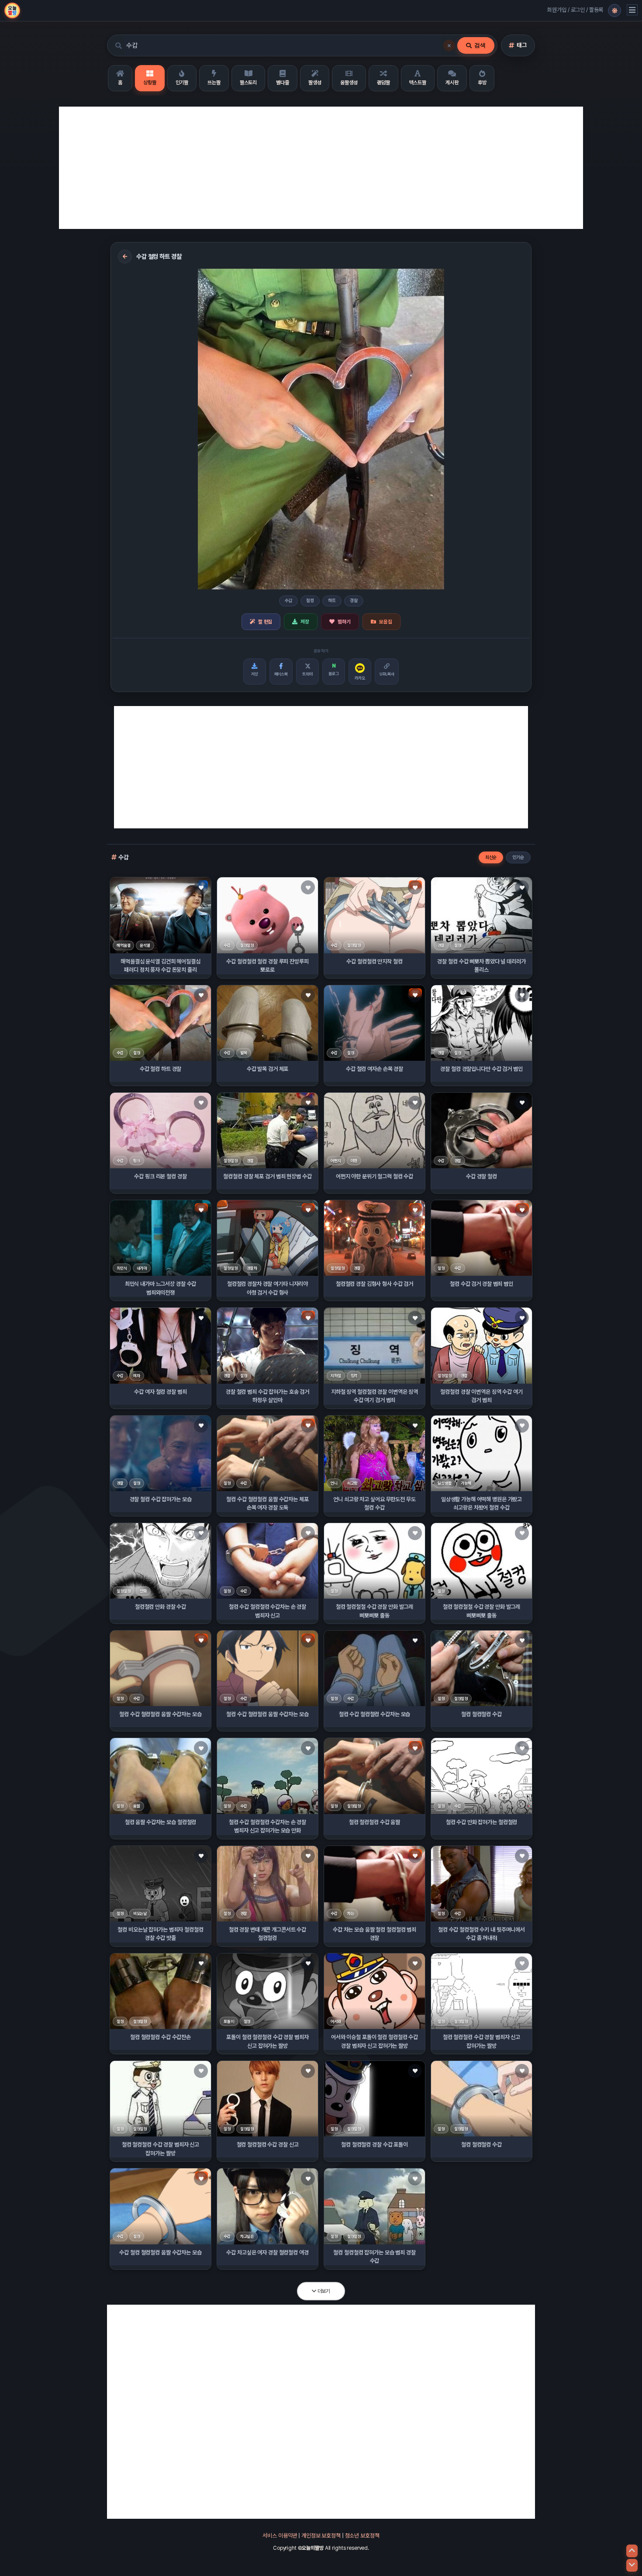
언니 (334, 1483)
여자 (137, 1376)
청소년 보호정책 (362, 2536)
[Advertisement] (321, 168)
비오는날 (140, 1913)
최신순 (491, 857)
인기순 (518, 857)
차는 (351, 1913)
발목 (244, 1053)
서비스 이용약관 (280, 2536)
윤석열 (145, 945)
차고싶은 (247, 2236)
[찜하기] (201, 887)
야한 (354, 1161)
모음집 (386, 622)
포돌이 (229, 2021)
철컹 (310, 601)
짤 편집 (265, 622)
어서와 (336, 2021)
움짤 (137, 1806)
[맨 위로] (632, 2551)
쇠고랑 (352, 1483)
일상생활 (444, 1483)
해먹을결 (123, 945)
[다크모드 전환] (614, 10)
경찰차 (252, 1268)
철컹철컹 (247, 945)
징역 (354, 1376)
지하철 (336, 1376)
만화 (143, 1591)
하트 (332, 601)
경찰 (354, 601)
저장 (305, 622)
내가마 (142, 1268)
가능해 (466, 1483)
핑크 (137, 1161)
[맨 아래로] (632, 2565)
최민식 (122, 1268)
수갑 (289, 601)
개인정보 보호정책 (321, 2536)
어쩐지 (336, 1161)
